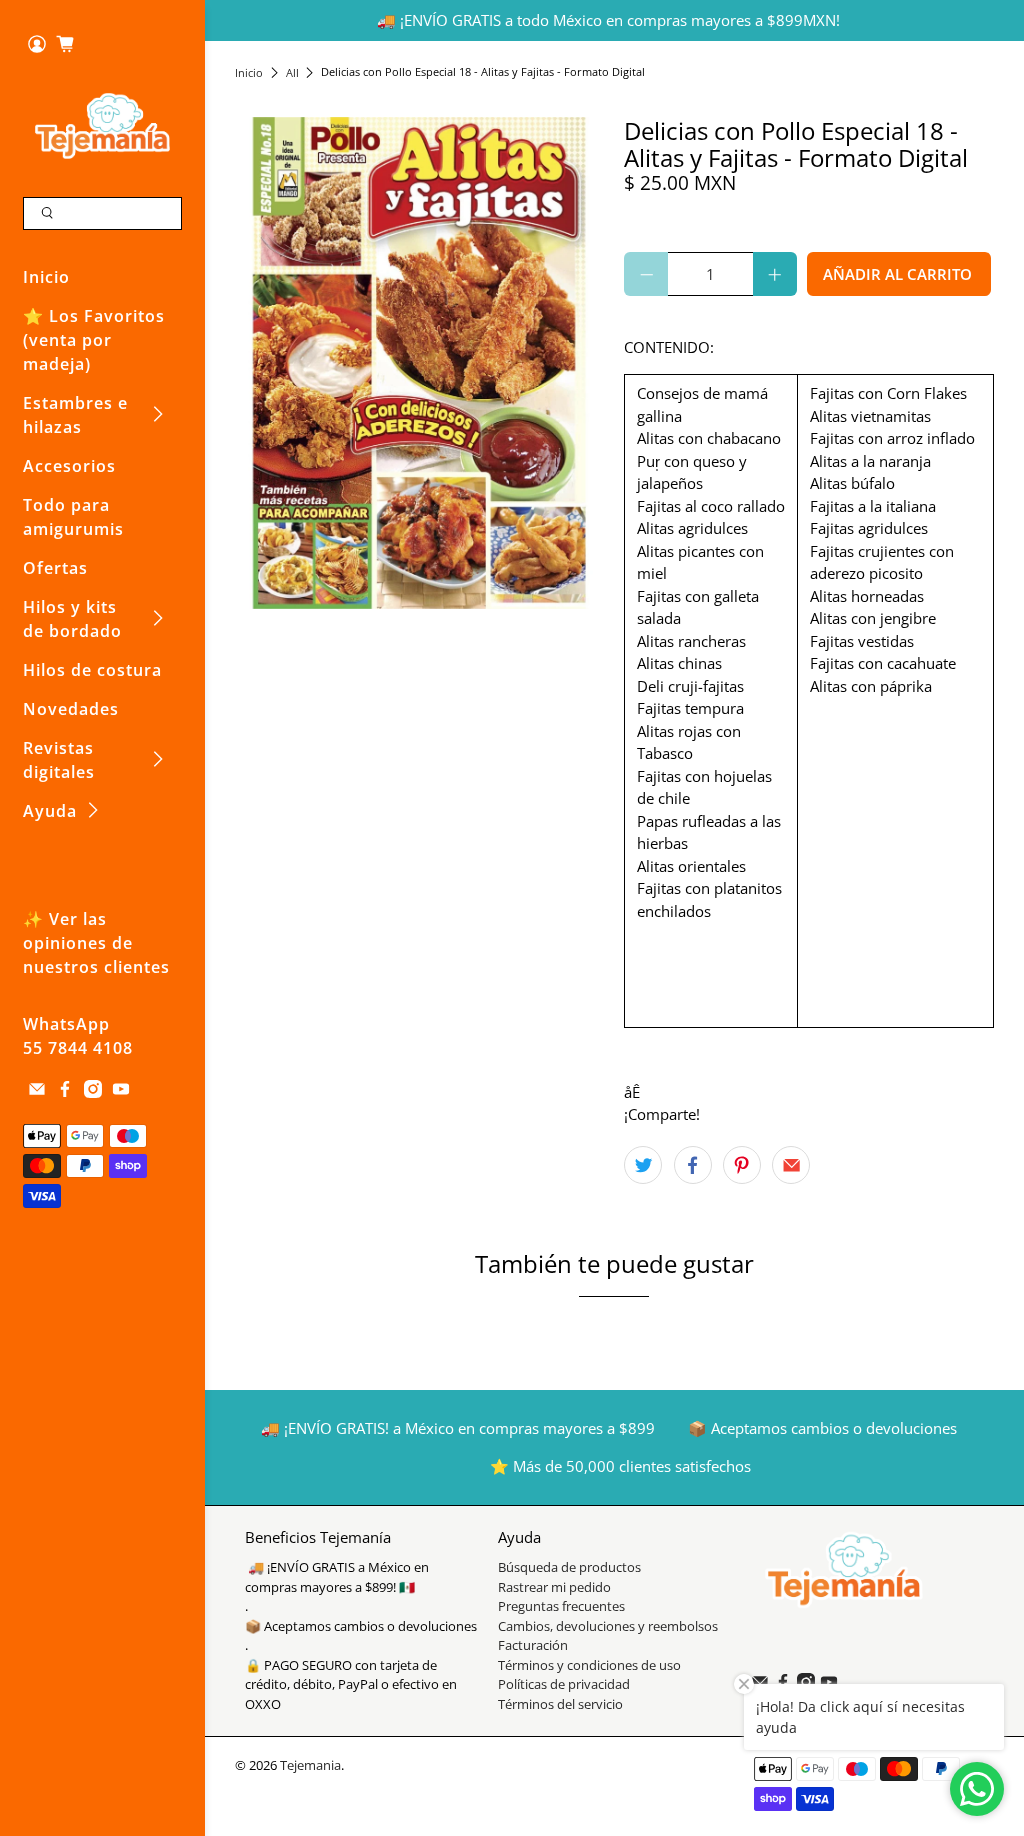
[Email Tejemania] (37, 1092)
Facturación (533, 1645)
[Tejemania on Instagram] (93, 1092)
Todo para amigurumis (73, 517)
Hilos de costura (92, 670)
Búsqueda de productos (569, 1567)
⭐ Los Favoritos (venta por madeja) (94, 340)
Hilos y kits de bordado (72, 619)
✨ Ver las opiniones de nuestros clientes (96, 943)
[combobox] (103, 214)
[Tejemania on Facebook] (65, 1092)
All (292, 72)
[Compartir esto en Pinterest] (742, 1165)
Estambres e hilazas (75, 415)
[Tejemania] (103, 125)
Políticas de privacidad (564, 1684)
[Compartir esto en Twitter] (643, 1165)
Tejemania (310, 1765)
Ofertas (55, 568)
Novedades (71, 709)
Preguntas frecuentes (561, 1606)
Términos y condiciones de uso (589, 1665)
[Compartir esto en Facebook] (693, 1165)
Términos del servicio (560, 1704)
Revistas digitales (59, 760)
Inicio (46, 277)
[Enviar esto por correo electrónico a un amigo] (791, 1165)
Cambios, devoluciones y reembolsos (608, 1626)
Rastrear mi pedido (554, 1587)
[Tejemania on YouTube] (121, 1092)
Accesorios (69, 466)
